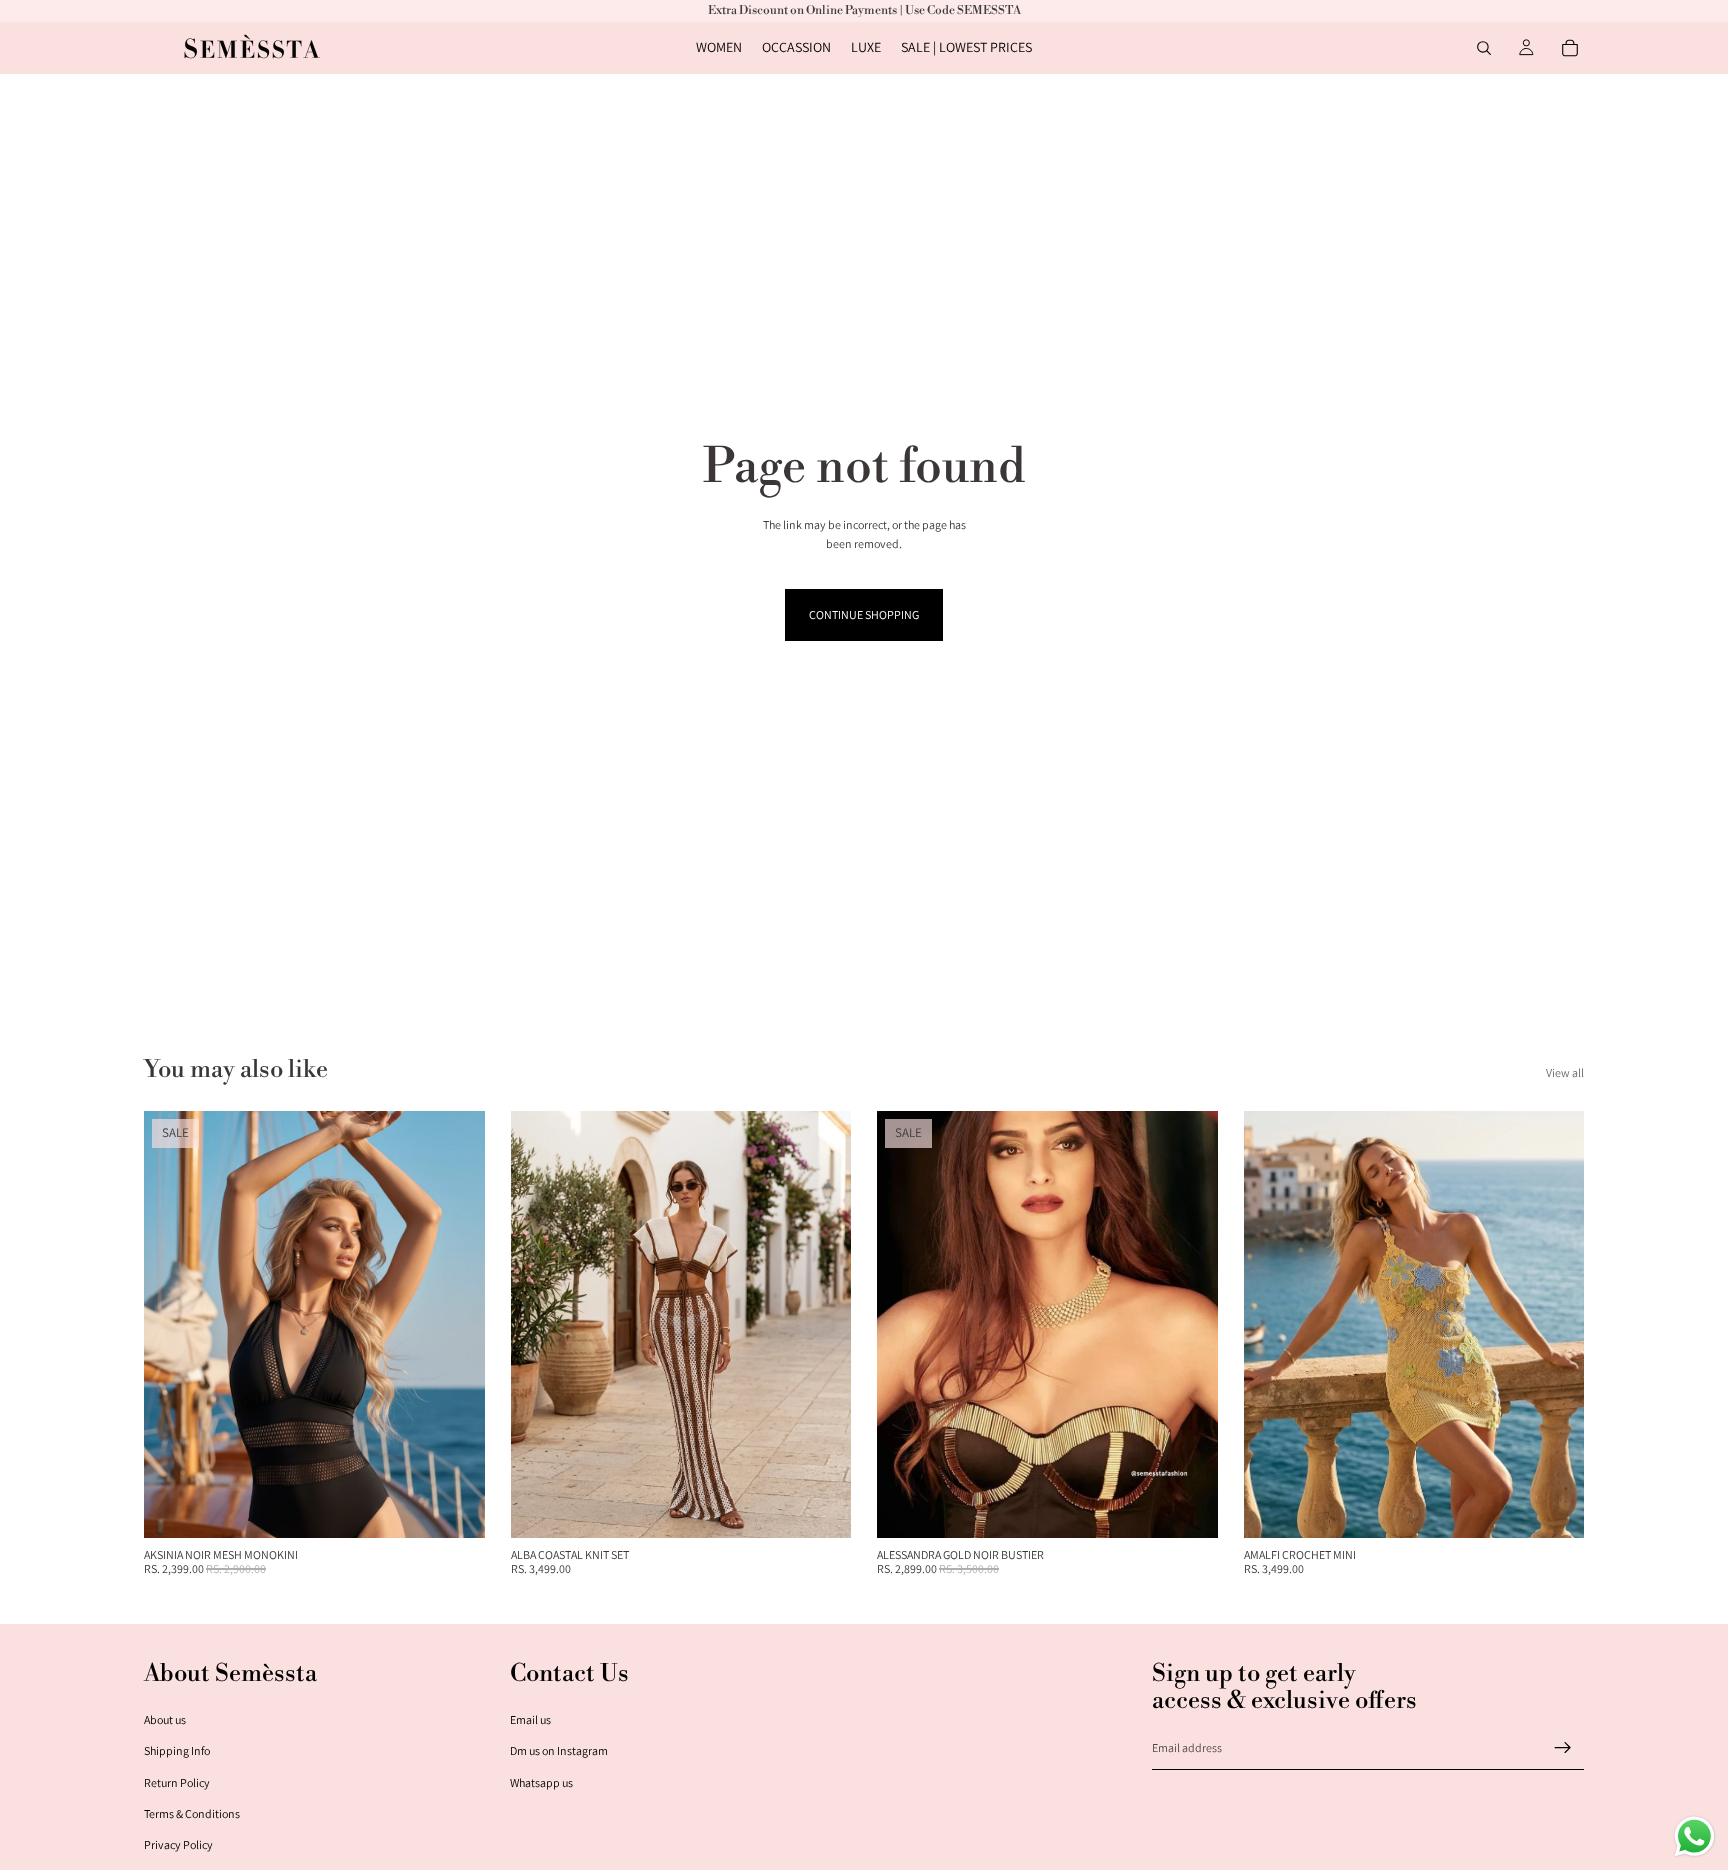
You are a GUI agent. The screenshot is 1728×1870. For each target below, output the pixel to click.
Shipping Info (177, 1750)
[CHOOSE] (454, 1507)
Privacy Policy (178, 1844)
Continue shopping (864, 614)
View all (1565, 1072)
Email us (530, 1719)
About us (165, 1719)
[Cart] (1570, 48)
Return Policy (177, 1782)
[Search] (1484, 48)
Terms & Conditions (192, 1813)
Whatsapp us (541, 1782)
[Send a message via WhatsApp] (1694, 1836)
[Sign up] (1563, 1748)
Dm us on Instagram (559, 1750)
